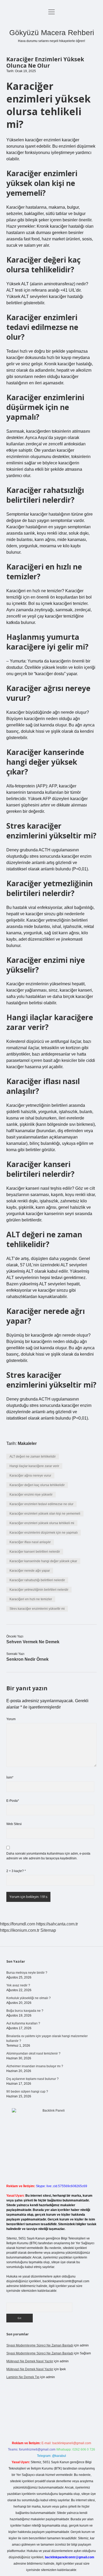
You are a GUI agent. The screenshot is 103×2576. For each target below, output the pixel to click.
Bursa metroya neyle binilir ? (27, 1973)
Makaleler (27, 1443)
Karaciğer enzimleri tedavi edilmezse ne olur (41, 1504)
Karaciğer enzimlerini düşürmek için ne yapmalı (44, 1533)
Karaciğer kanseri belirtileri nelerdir (35, 1552)
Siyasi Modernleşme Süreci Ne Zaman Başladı (40, 2345)
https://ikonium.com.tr (20, 1930)
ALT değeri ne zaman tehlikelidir (33, 1457)
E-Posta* (13, 1801)
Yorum (11, 1719)
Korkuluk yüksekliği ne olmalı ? (29, 1998)
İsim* (10, 1777)
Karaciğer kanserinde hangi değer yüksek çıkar (43, 1561)
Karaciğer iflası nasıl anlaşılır (30, 1542)
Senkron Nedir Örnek (27, 1659)
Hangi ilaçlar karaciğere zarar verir (34, 1466)
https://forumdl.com (18, 1924)
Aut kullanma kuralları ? (23, 2023)
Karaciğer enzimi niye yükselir (31, 1495)
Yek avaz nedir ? (18, 1985)
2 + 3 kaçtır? (16, 1871)
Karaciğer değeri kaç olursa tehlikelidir (37, 1485)
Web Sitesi (14, 1824)
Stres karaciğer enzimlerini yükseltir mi (37, 1609)
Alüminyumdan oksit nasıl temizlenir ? (33, 2054)
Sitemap (48, 1930)
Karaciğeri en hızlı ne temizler (31, 1599)
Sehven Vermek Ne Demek (33, 1642)
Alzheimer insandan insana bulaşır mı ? (35, 2066)
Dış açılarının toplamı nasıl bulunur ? (32, 2079)
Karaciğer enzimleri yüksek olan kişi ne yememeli (45, 1514)
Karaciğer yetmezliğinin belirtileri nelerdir (39, 1590)
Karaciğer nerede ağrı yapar (30, 1571)
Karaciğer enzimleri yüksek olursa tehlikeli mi (42, 1523)
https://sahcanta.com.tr (57, 1924)
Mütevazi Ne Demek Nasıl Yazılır (30, 2361)
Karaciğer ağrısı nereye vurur (30, 1476)
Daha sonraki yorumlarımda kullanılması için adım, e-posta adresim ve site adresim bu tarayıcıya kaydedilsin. (48, 1856)
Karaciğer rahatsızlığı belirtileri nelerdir (37, 1580)
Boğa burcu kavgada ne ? (25, 2011)
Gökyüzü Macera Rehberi (52, 33)
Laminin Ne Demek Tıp (23, 2377)
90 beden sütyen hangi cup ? (27, 2092)
